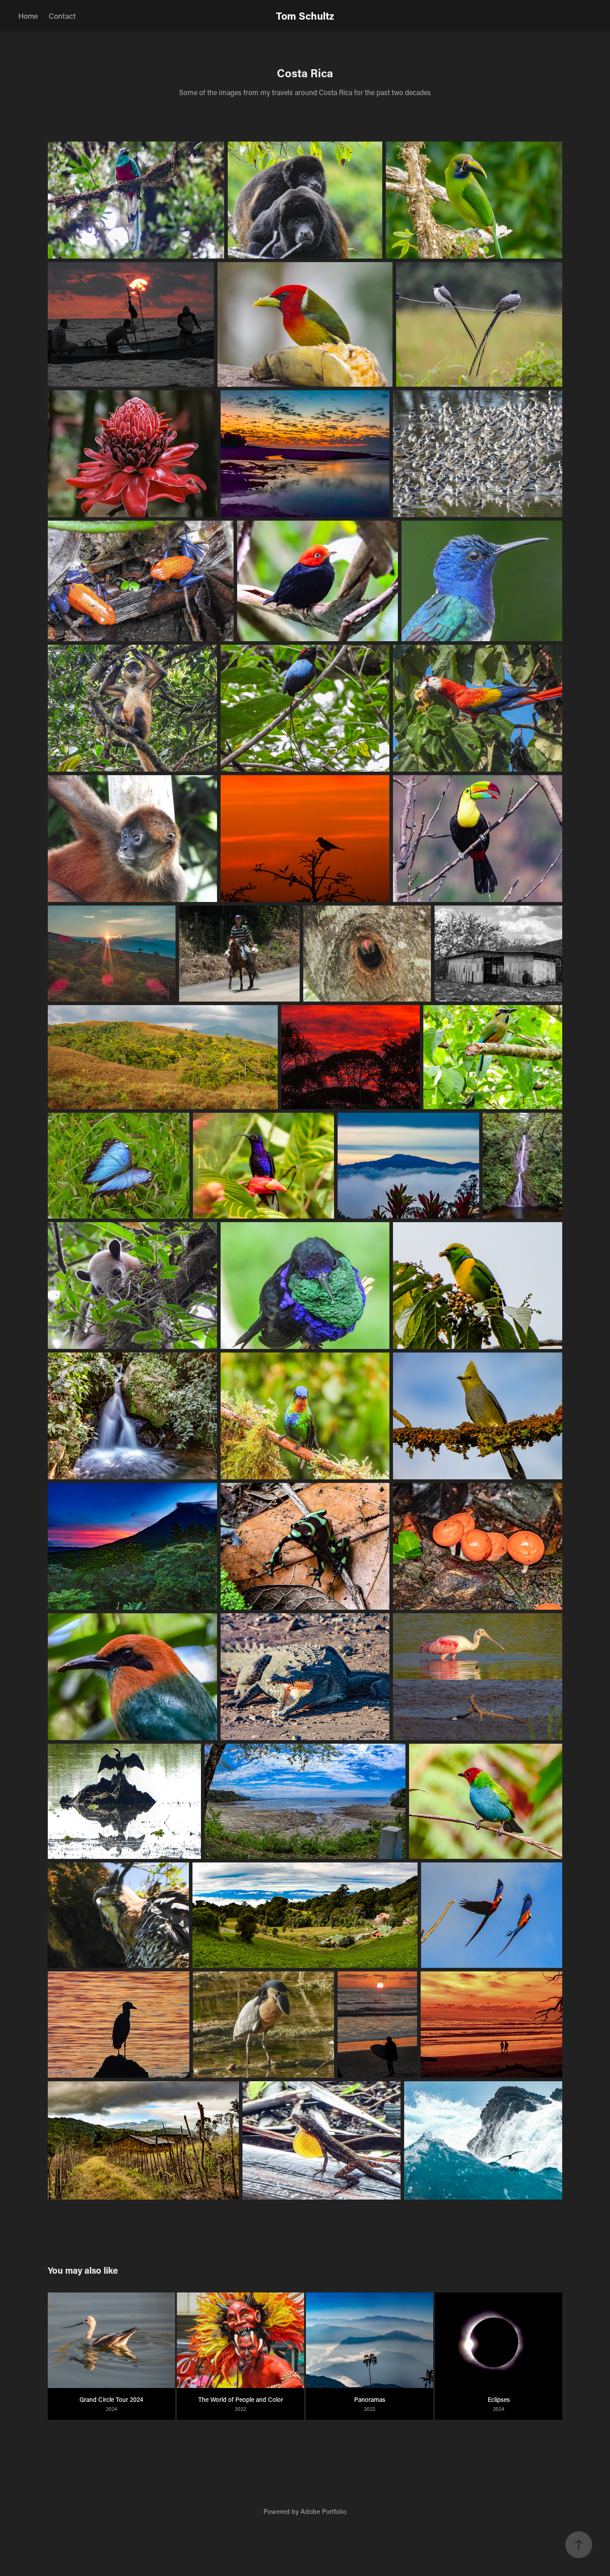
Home (28, 16)
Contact (62, 16)
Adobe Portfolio (324, 2511)
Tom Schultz (305, 16)
